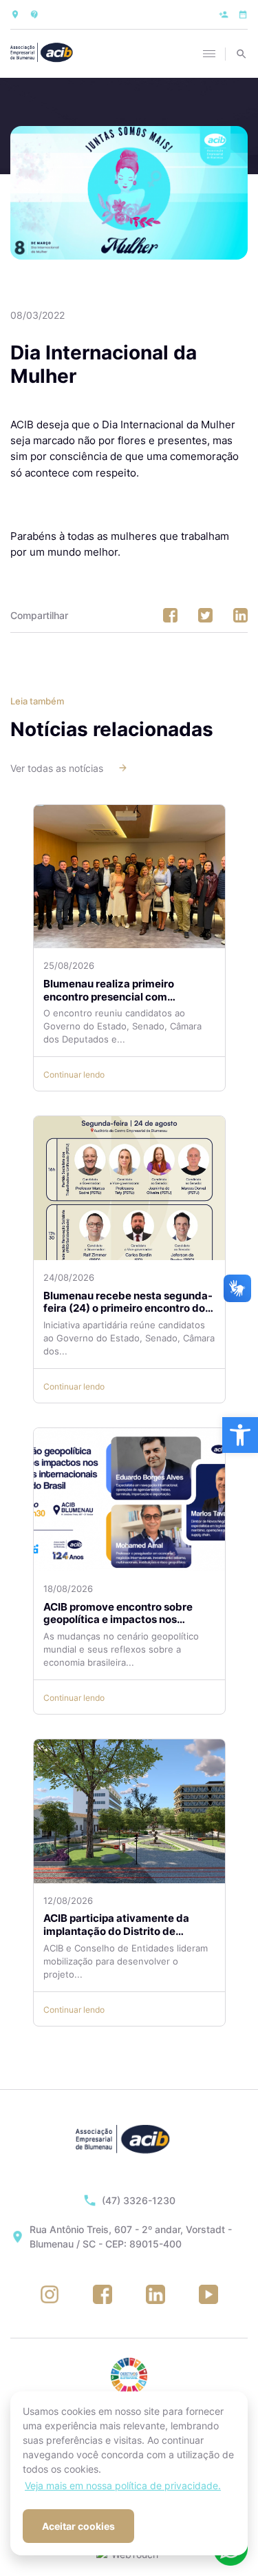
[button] (240, 1435)
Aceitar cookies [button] (78, 2526)
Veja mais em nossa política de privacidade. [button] (123, 2485)
